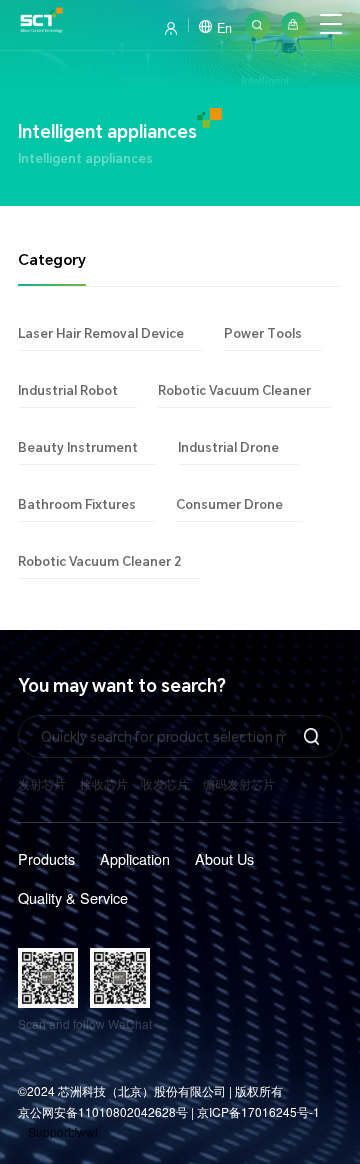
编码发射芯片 (239, 783)
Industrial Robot (68, 390)
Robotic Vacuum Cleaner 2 (99, 561)
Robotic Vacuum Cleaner (234, 390)
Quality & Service (73, 897)
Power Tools (263, 333)
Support (49, 1131)
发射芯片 (42, 783)
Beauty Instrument (78, 447)
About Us (224, 858)
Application (135, 858)
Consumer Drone (229, 504)
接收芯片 (104, 783)
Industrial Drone (228, 447)
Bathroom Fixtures (77, 504)
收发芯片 (165, 783)
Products (46, 858)
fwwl (86, 1131)
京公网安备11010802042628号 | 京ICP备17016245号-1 (169, 1111)
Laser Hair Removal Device (101, 333)
